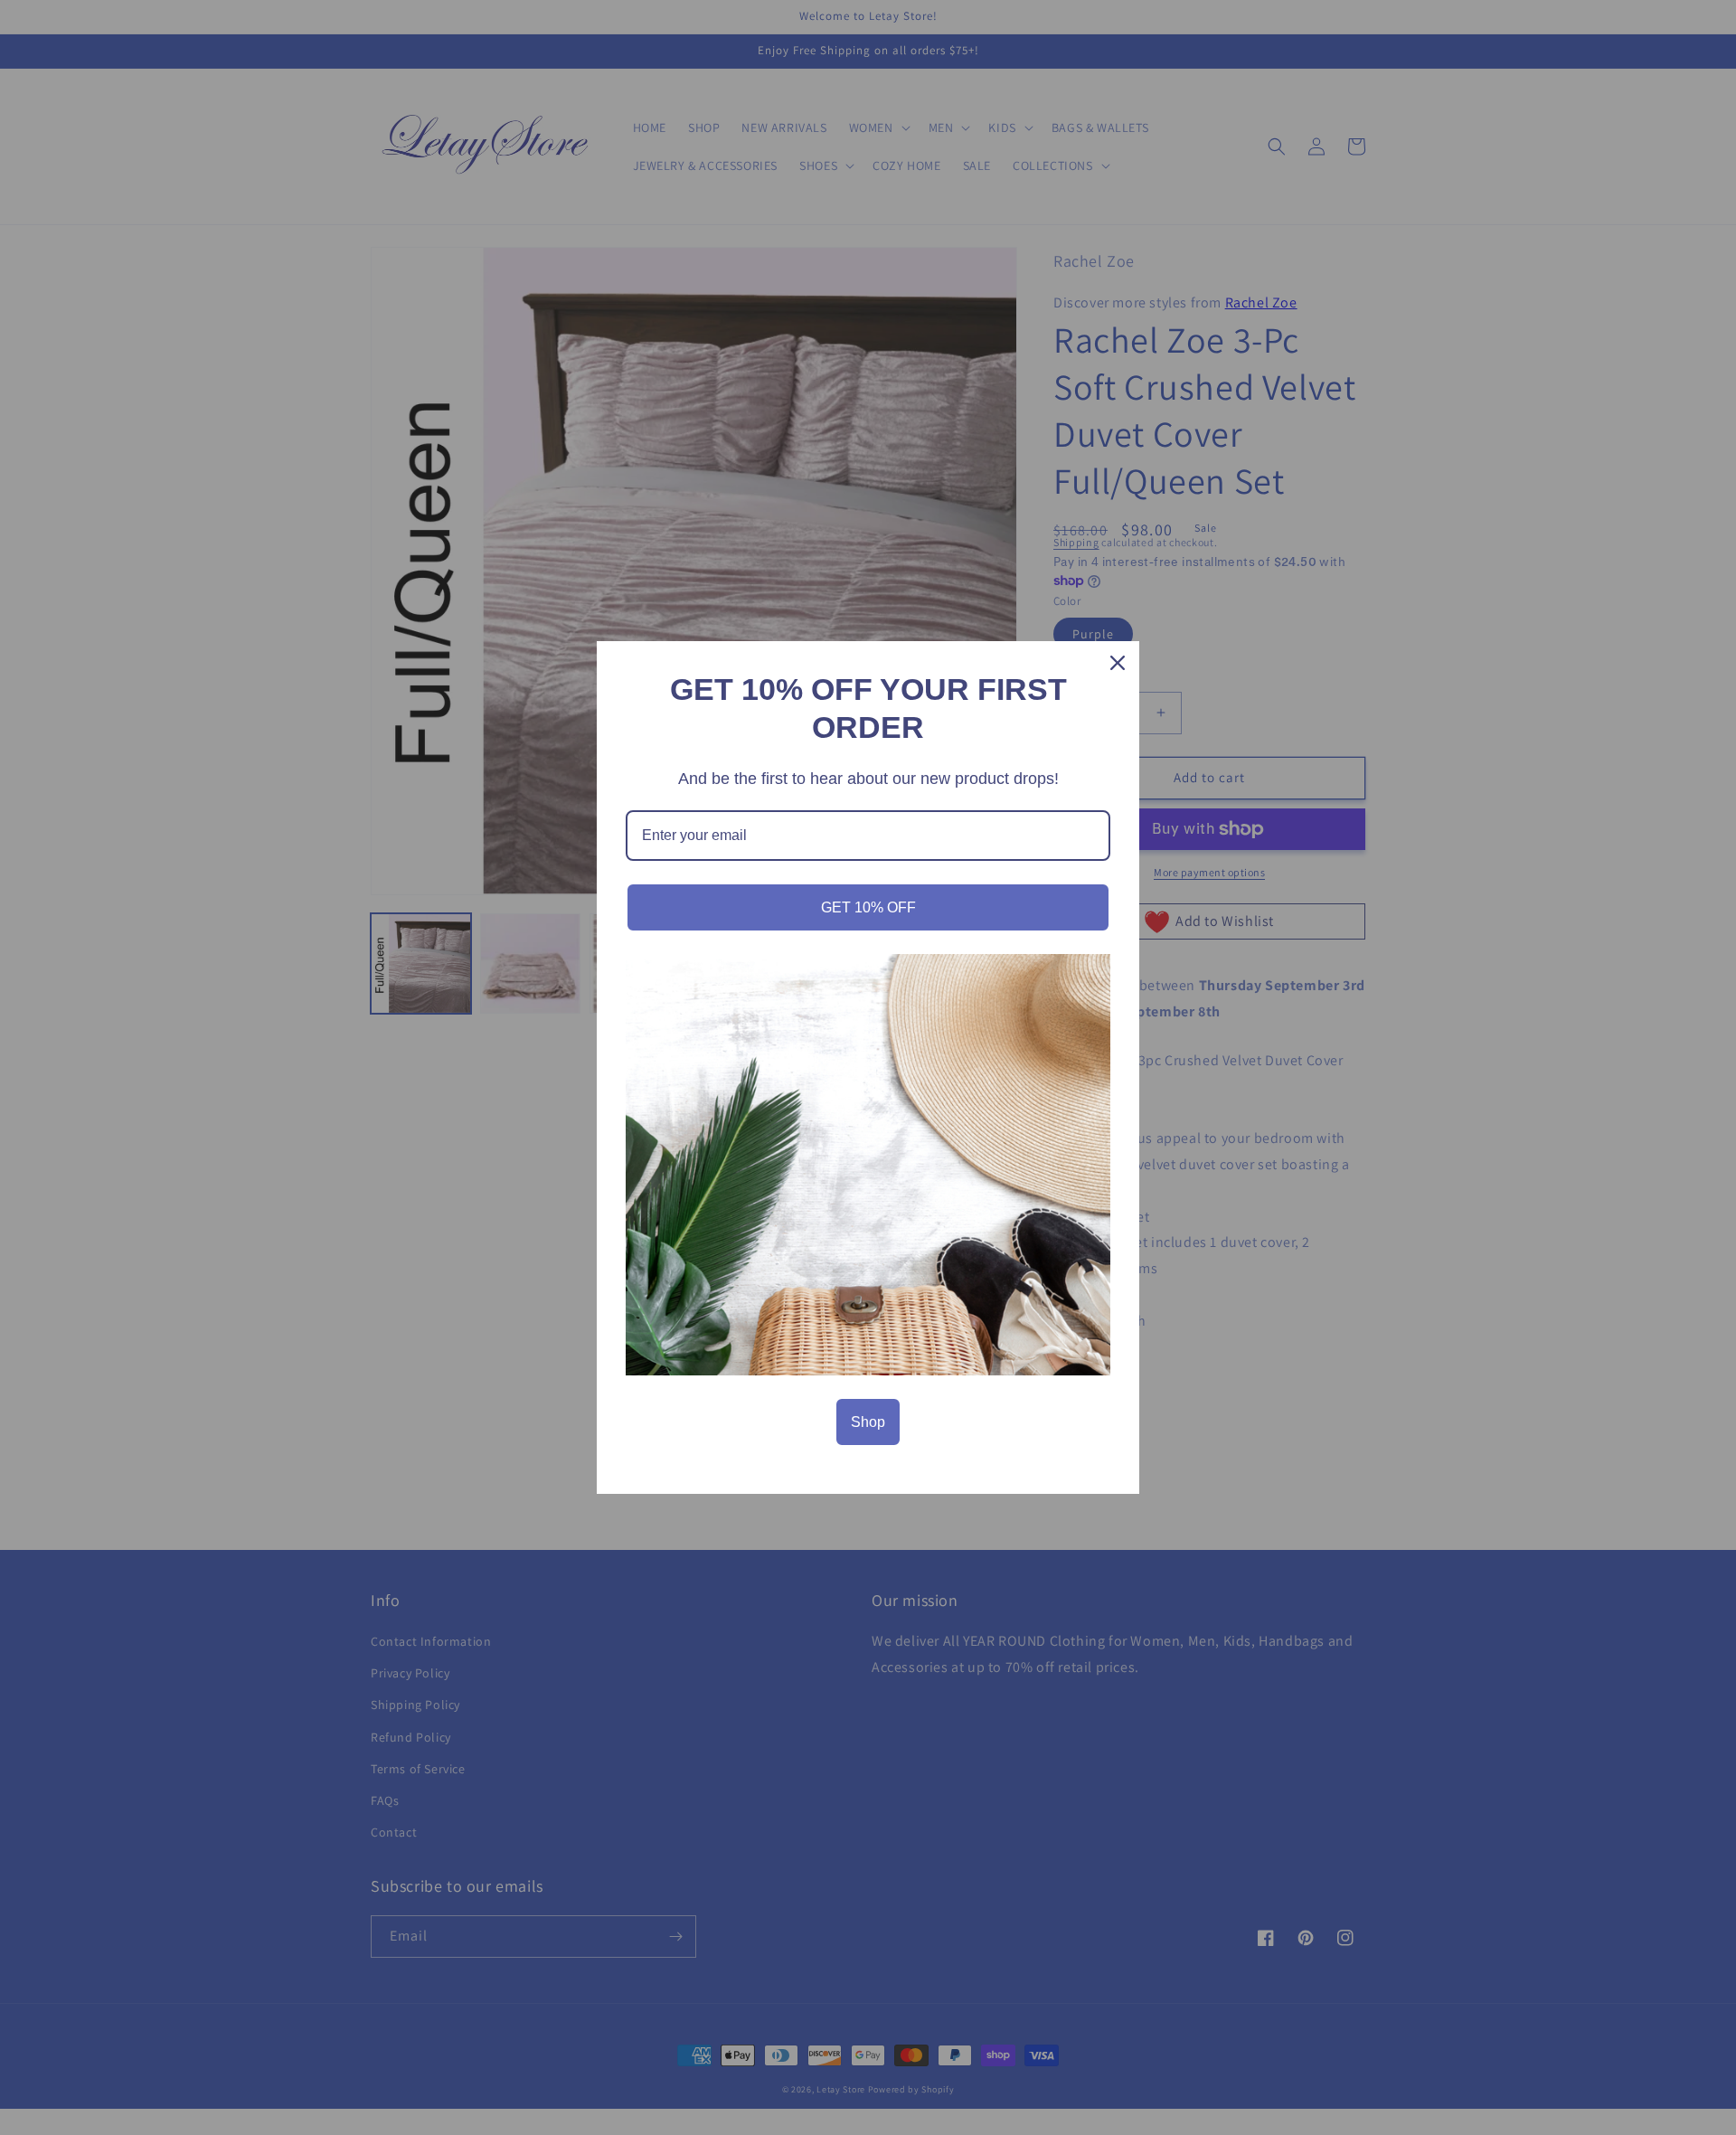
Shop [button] (868, 1422)
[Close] (1118, 663)
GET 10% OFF (868, 907)
